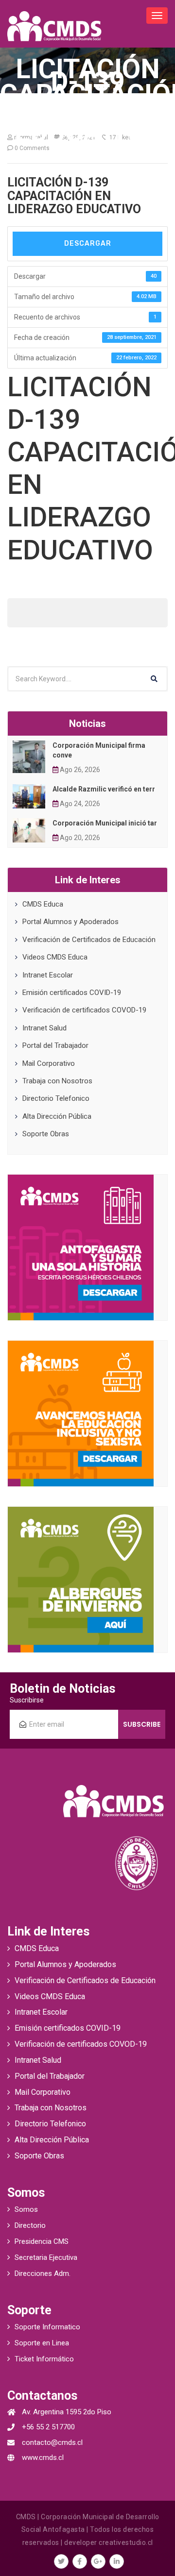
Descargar (88, 244)
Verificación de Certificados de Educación (89, 940)
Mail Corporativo (49, 1063)
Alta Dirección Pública (57, 1116)
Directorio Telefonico (56, 1098)
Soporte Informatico (47, 2327)
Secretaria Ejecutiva (46, 2257)
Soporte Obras (46, 1134)
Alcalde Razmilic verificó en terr (104, 789)
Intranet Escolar (48, 975)
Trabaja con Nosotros (57, 1081)
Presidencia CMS (42, 2241)
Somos (26, 2209)
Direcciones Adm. (43, 2273)
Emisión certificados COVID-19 (72, 993)
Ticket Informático (44, 2359)
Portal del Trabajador (55, 1045)
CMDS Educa (43, 904)
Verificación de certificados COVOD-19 (84, 1010)
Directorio (30, 2225)
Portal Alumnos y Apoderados (70, 922)
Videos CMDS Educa (55, 957)
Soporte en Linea (42, 2343)
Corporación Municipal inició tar (105, 823)
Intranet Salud (44, 1028)
